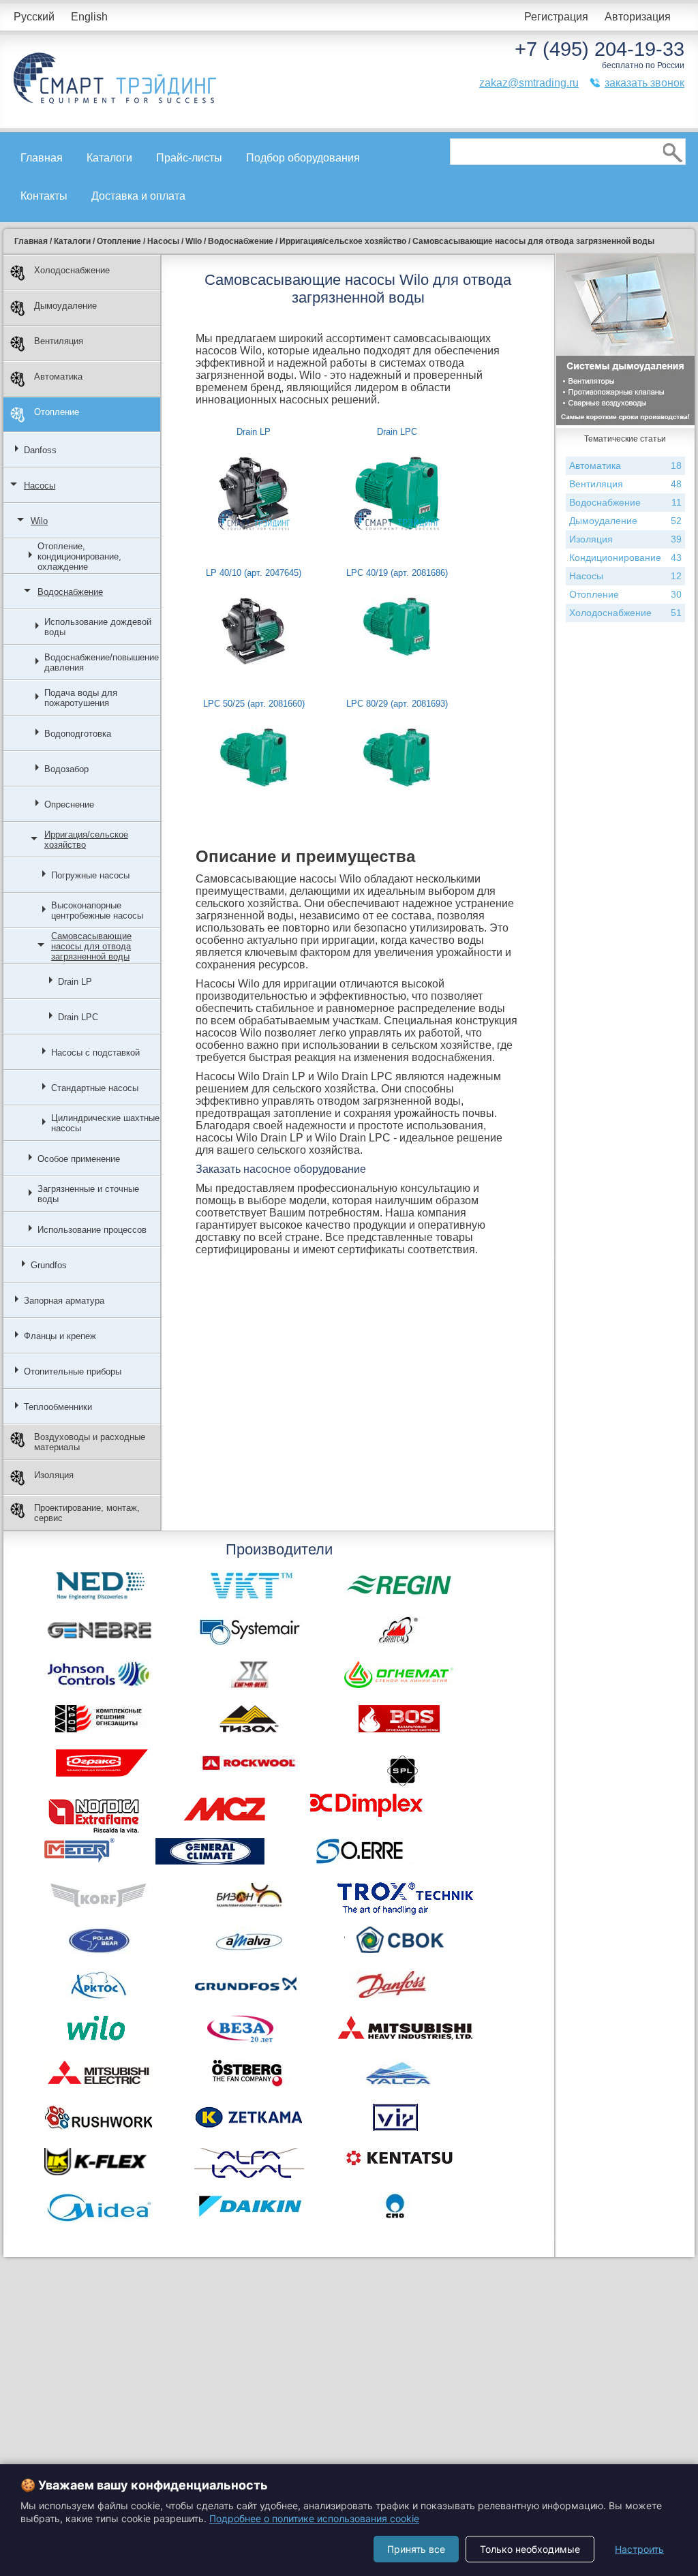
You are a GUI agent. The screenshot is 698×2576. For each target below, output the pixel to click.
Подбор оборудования (303, 158)
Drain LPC (78, 1017)
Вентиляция (59, 341)
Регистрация (556, 17)
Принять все (416, 2549)
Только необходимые (530, 2549)
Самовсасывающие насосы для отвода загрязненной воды (91, 946)
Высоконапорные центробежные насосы (97, 910)
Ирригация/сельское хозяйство (86, 840)
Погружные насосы (90, 875)
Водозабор (66, 769)
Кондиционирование (625, 557)
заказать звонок (644, 83)
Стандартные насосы (95, 1088)
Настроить (639, 2549)
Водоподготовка (78, 734)
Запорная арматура (64, 1301)
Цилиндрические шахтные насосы (105, 1123)
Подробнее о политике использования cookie (314, 2518)
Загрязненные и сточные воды (88, 1194)
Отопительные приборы (73, 1371)
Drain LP (75, 982)
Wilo (39, 521)
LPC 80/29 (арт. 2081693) (397, 704)
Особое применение (79, 1159)
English (89, 17)
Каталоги (109, 158)
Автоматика (58, 377)
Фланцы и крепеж (60, 1336)
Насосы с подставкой (95, 1053)
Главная (42, 158)
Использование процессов (92, 1230)
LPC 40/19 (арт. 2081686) (397, 573)
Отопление (57, 412)
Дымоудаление (65, 306)
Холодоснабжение (72, 270)
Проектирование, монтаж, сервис (87, 1513)
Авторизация (638, 17)
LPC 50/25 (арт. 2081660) (254, 704)
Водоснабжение (70, 592)
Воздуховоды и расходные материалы (90, 1442)
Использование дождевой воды (98, 627)
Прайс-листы (189, 158)
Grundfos (49, 1265)
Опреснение (69, 804)
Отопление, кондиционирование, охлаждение (79, 556)
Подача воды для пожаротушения (81, 698)
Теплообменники (58, 1407)
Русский (34, 17)
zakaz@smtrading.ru (529, 83)
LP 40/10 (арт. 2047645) (254, 573)
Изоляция (54, 1475)
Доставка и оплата (138, 196)
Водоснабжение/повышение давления (102, 662)
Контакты (44, 196)
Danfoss (40, 450)
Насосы (40, 486)
